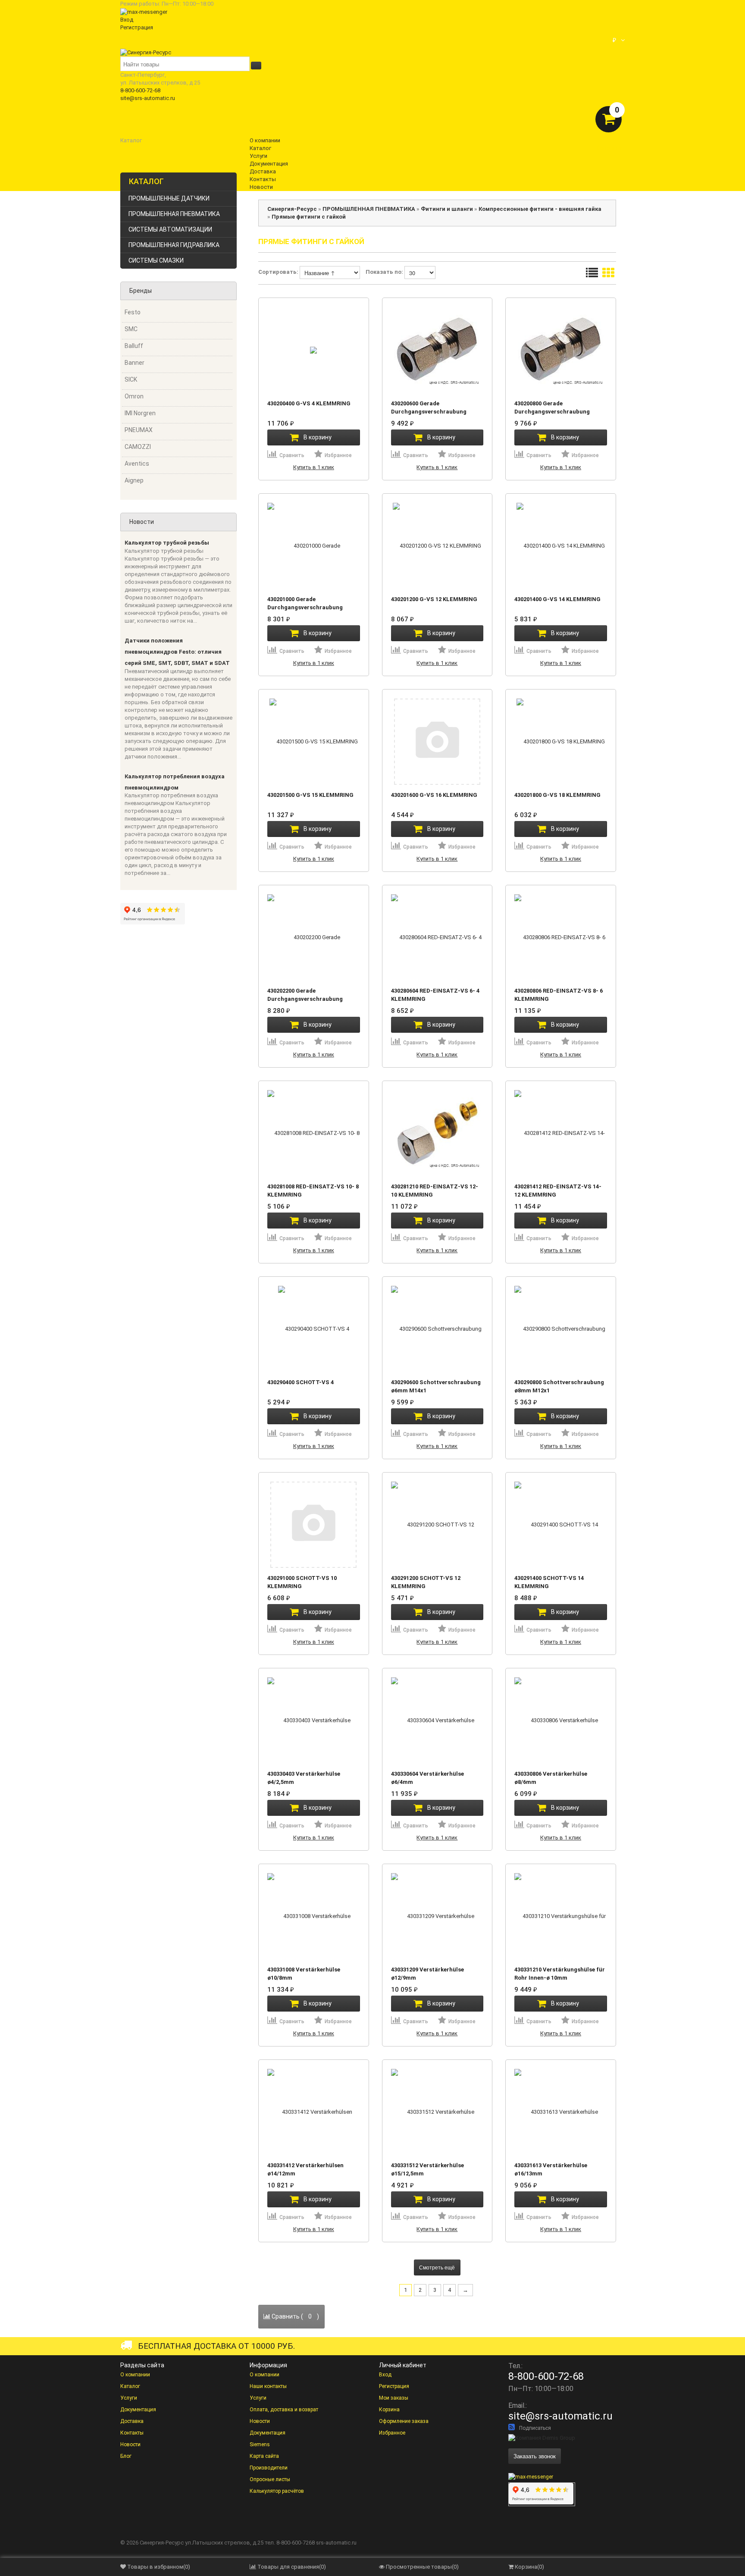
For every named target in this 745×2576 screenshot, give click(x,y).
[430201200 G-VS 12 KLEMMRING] (437, 545)
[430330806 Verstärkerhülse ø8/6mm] (561, 1720)
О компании (135, 2375)
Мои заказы (394, 2398)
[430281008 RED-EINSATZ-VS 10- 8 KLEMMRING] (314, 1133)
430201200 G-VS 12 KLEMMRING (434, 599)
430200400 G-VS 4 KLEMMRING (309, 403)
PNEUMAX (139, 430)
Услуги (129, 2398)
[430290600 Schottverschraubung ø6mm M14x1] (437, 1329)
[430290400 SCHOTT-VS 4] (314, 1329)
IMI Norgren (140, 413)
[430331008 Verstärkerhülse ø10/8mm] (314, 1916)
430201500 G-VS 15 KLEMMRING (310, 795)
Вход (127, 20)
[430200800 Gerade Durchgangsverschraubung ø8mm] (561, 350)
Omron (134, 396)
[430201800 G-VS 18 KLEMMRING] (561, 741)
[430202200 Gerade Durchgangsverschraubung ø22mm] (314, 937)
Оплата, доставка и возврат (284, 2410)
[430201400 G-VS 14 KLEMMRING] (561, 545)
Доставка (132, 2421)
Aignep (134, 480)
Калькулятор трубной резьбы (167, 543)
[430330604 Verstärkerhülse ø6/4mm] (437, 1720)
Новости (130, 2444)
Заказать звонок (535, 2456)
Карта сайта (264, 2456)
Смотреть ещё (437, 2267)
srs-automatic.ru (336, 2543)
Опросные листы (270, 2479)
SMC (131, 329)
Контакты (132, 2433)
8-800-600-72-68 (140, 90)
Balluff (134, 346)
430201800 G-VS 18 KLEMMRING (557, 795)
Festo (133, 312)
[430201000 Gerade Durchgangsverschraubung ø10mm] (314, 545)
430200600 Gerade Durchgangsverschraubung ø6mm (429, 412)
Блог (126, 2456)
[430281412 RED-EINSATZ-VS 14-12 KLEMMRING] (561, 1133)
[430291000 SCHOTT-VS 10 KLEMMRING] (314, 1524)
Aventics (137, 464)
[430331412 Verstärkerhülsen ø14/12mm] (314, 2112)
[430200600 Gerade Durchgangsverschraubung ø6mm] (437, 350)
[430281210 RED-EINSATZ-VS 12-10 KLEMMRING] (437, 1133)
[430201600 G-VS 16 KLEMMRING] (437, 741)
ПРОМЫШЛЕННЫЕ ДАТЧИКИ (169, 198)
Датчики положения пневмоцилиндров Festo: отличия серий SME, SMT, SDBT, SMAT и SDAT (177, 652)
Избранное (392, 2433)
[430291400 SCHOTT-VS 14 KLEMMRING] (561, 1524)
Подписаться (535, 2428)
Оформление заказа (404, 2421)
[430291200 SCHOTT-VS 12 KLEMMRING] (437, 1524)
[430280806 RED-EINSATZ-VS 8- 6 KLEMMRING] (561, 937)
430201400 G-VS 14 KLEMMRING (557, 599)
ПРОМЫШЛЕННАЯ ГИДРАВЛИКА (174, 245)
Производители (269, 2468)
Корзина (389, 2410)
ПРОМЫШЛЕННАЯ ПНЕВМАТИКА (174, 214)
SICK (131, 379)
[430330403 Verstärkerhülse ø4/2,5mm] (314, 1720)
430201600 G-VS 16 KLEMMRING (434, 795)
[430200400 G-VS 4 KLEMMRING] (314, 350)
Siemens (260, 2444)
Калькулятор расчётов (277, 2491)
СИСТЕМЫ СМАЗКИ (156, 260)
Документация (138, 2410)
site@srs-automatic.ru (148, 98)
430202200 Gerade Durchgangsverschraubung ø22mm (305, 999)
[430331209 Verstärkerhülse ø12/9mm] (437, 1916)
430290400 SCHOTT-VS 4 (301, 1382)
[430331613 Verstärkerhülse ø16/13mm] (561, 2112)
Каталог (130, 2386)
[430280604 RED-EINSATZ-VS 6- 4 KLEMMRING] (437, 937)
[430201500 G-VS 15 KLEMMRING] (314, 741)
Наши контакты (268, 2386)
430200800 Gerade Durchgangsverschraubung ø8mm (552, 412)
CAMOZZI (138, 447)
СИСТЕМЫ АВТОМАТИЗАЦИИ (170, 229)
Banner (135, 363)
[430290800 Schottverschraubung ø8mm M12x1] (561, 1329)
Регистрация (137, 27)
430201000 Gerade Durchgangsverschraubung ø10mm (305, 607)
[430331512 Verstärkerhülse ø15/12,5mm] (437, 2112)
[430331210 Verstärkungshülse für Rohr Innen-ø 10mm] (561, 1916)
